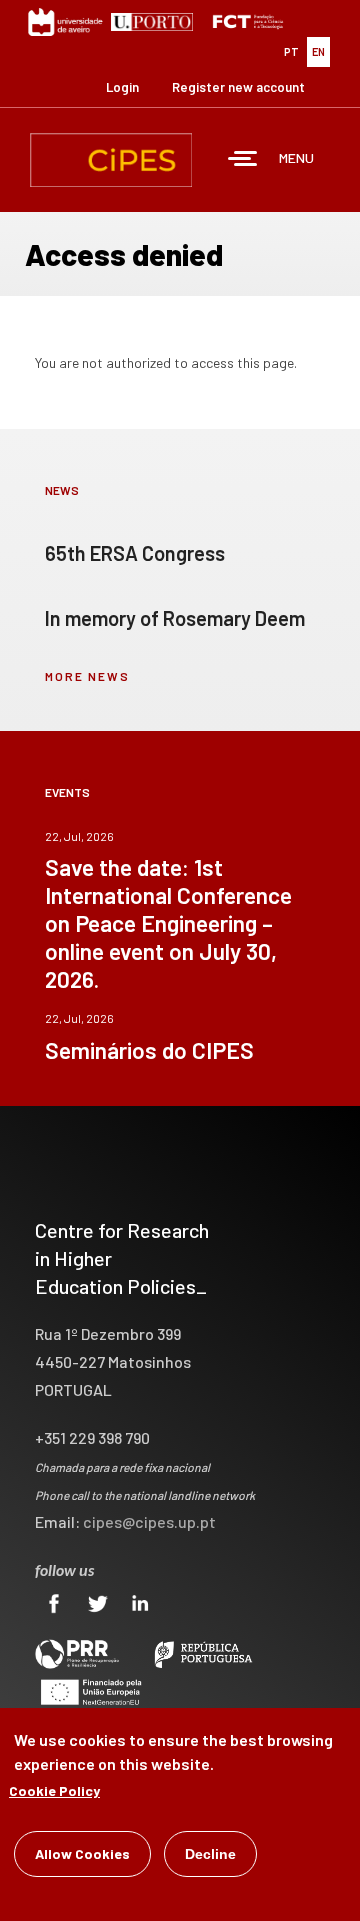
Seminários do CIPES (149, 1050)
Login (122, 87)
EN (318, 51)
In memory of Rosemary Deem (175, 618)
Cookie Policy (54, 1790)
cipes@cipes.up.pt (149, 1521)
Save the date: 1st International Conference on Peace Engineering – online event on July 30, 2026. (168, 923)
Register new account (238, 87)
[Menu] (243, 160)
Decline (210, 1854)
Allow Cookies (82, 1853)
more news (87, 676)
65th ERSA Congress (135, 553)
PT (291, 51)
